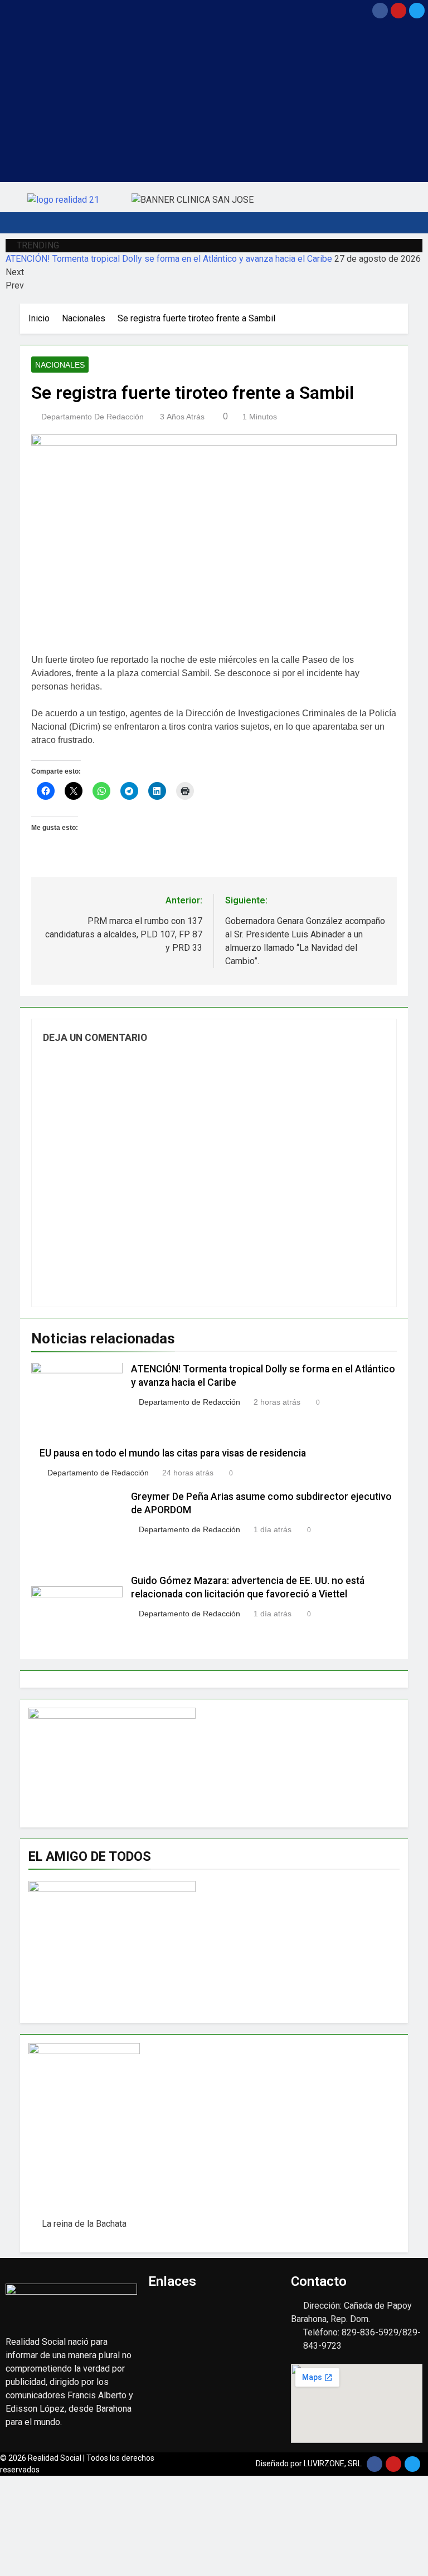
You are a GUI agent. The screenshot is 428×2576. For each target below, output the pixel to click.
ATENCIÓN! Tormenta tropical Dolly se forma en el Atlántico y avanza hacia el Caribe (169, 259)
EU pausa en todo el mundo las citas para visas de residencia (173, 1453)
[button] (158, 10)
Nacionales (60, 365)
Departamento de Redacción (93, 417)
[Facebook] (380, 11)
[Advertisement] (214, 104)
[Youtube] (398, 11)
